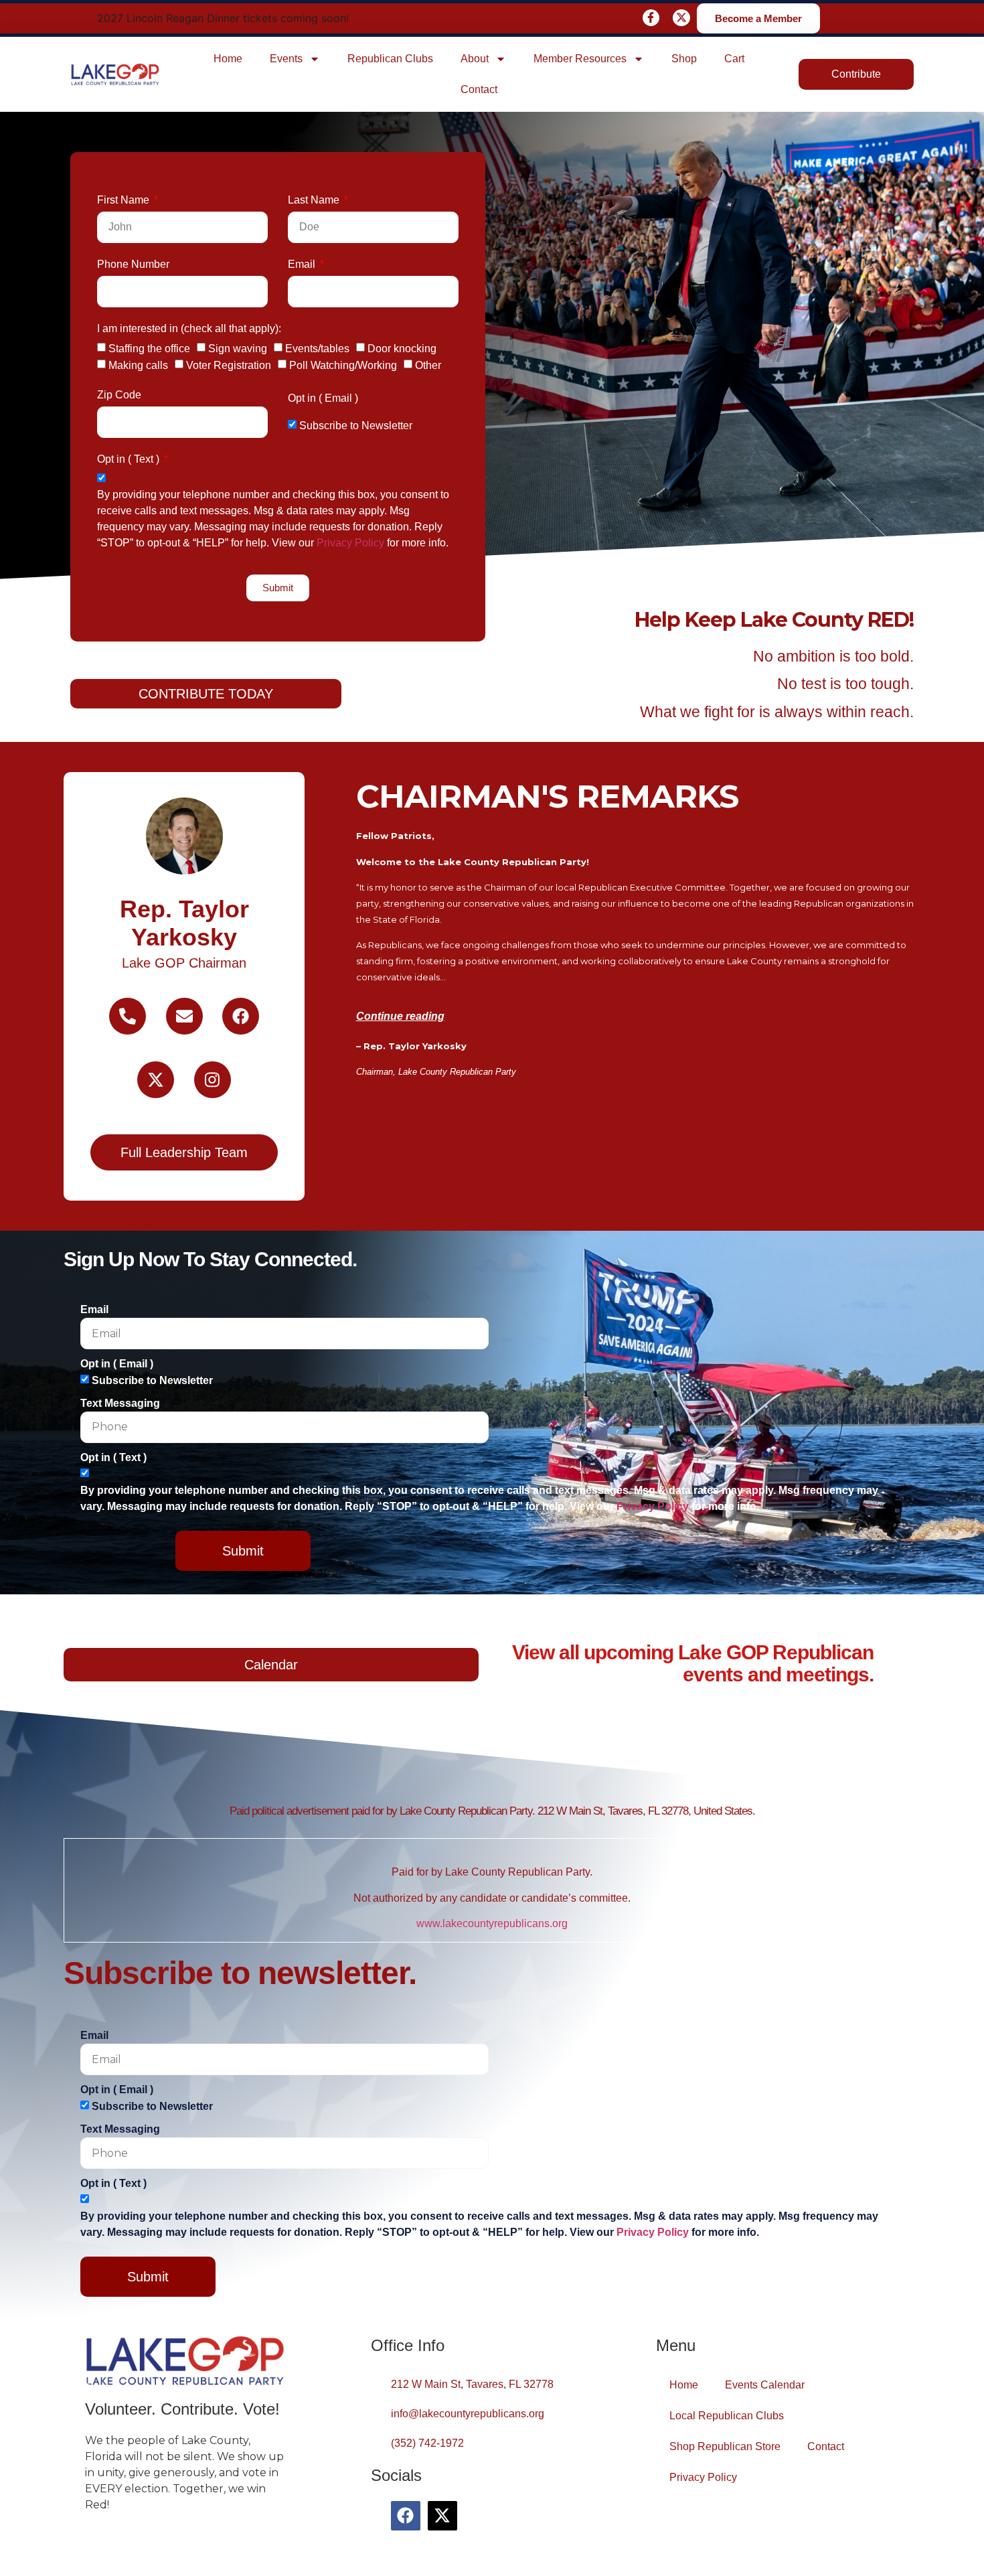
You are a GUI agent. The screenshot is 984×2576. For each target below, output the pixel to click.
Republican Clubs (390, 59)
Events (286, 59)
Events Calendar (765, 2385)
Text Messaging (120, 1403)
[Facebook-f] (651, 18)
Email (303, 264)
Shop (684, 59)
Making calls (138, 365)
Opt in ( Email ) (323, 398)
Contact (479, 89)
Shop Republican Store (725, 2446)
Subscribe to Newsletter (356, 426)
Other (428, 365)
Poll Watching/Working (343, 365)
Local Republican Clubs (727, 2416)
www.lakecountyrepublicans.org (492, 1923)
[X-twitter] (681, 18)
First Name (125, 200)
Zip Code (119, 395)
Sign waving (238, 349)
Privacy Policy (350, 543)
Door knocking (402, 349)
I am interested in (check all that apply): (189, 328)
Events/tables (317, 349)
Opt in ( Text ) (130, 459)
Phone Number (133, 264)
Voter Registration (229, 365)
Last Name (315, 200)
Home (228, 59)
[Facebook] (406, 2516)
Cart (734, 59)
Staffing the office (149, 349)
